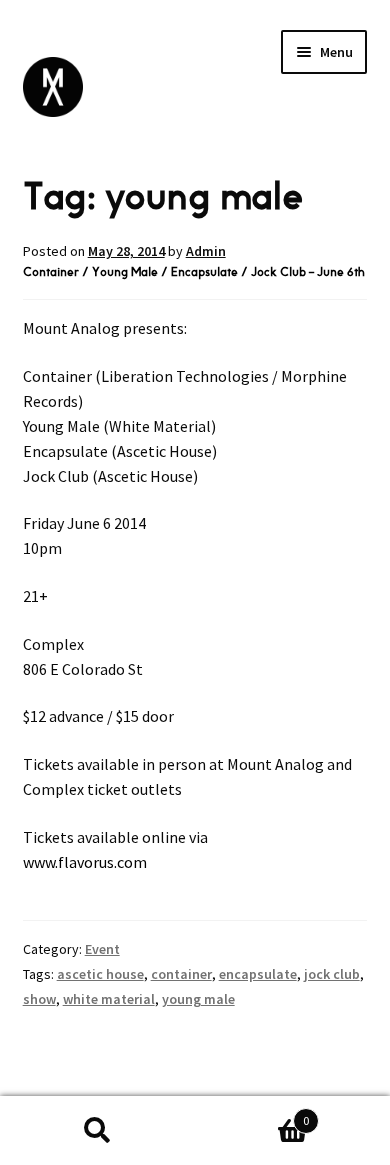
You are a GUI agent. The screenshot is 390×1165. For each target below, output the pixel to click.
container (181, 974)
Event (102, 949)
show (39, 999)
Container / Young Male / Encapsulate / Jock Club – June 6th (194, 272)
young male (198, 999)
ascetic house (100, 974)
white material (109, 999)
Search (97, 1131)
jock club (332, 974)
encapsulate (258, 974)
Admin (206, 251)
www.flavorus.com (85, 862)
